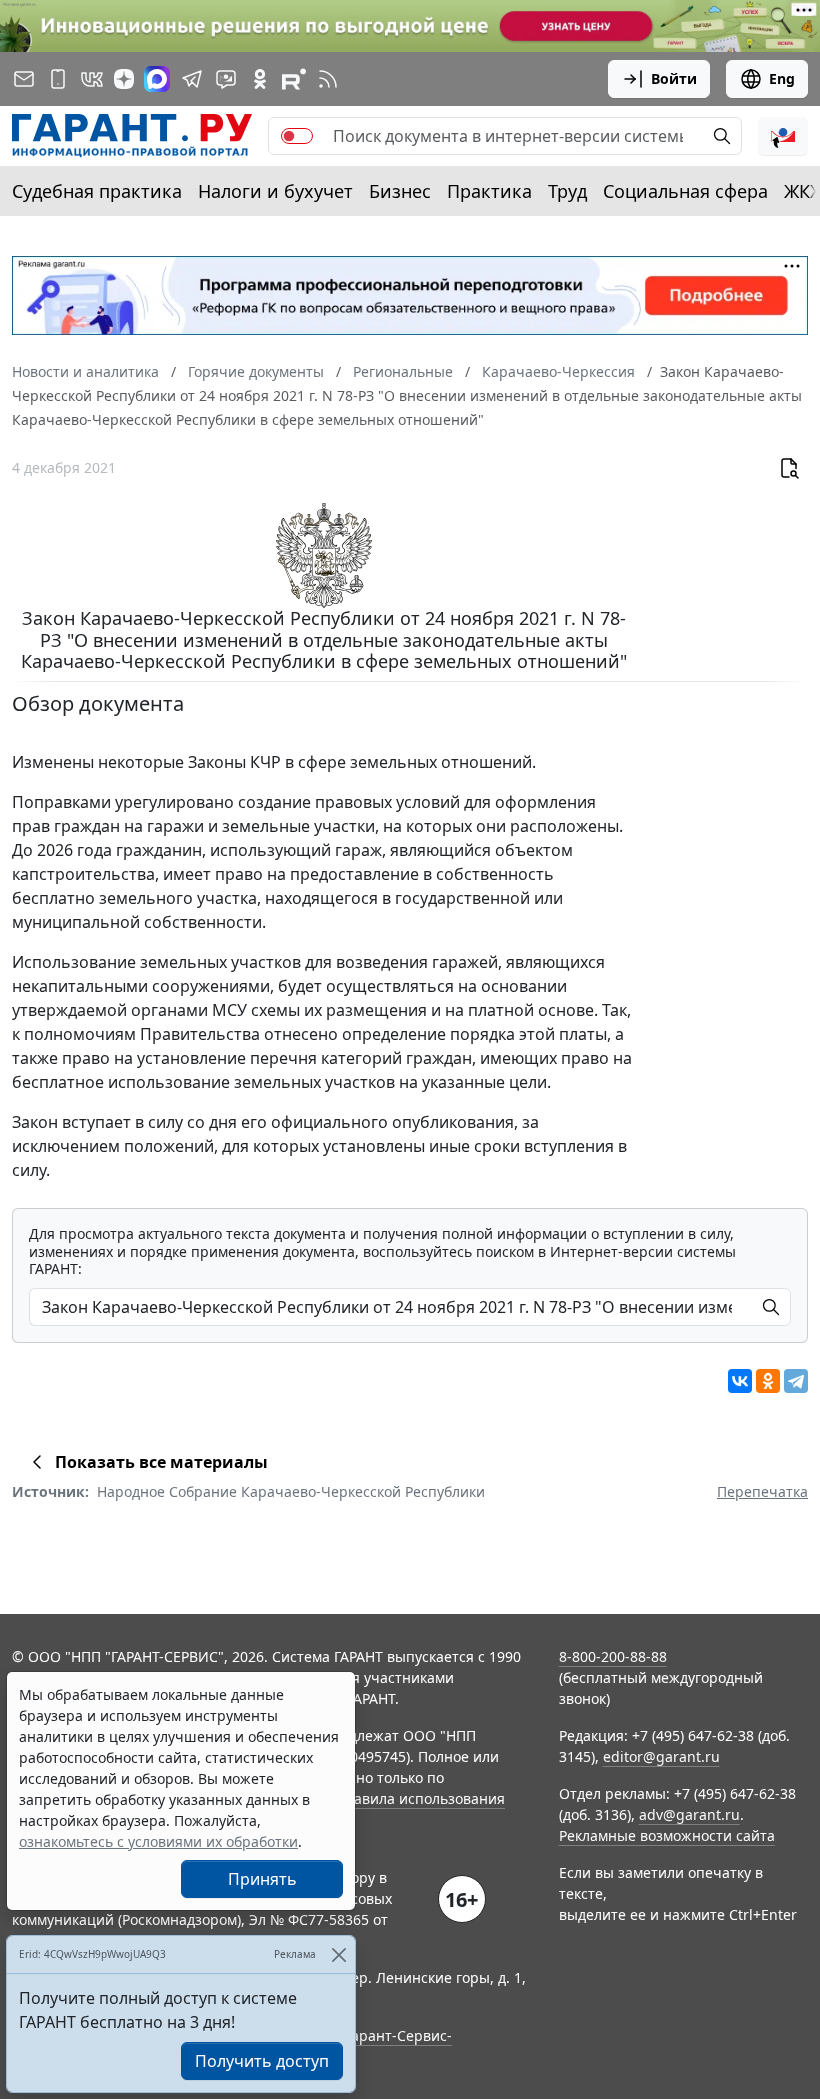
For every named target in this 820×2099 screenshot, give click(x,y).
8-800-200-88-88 (613, 1656)
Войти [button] (674, 78)
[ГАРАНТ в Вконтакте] (92, 79)
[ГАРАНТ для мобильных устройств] (58, 79)
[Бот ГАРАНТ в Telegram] (226, 79)
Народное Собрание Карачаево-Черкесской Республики (291, 1491)
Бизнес (400, 191)
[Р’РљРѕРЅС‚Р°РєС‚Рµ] (740, 1381)
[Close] (338, 1954)
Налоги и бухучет (275, 191)
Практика (489, 191)
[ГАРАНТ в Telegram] (192, 79)
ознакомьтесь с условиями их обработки (158, 1841)
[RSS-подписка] (328, 79)
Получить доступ (262, 2061)
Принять (262, 1879)
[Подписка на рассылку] (24, 79)
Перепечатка (762, 1491)
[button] (783, 136)
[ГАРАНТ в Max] (157, 79)
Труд (567, 191)
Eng (782, 78)
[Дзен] (124, 79)
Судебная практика (97, 191)
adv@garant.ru (689, 1814)
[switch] (297, 136)
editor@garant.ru (661, 1756)
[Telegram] (796, 1381)
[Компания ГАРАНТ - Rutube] (294, 79)
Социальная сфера (685, 191)
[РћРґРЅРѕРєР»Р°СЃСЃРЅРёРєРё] (768, 1381)
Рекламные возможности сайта (667, 1835)
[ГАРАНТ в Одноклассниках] (260, 79)
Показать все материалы (161, 1462)
